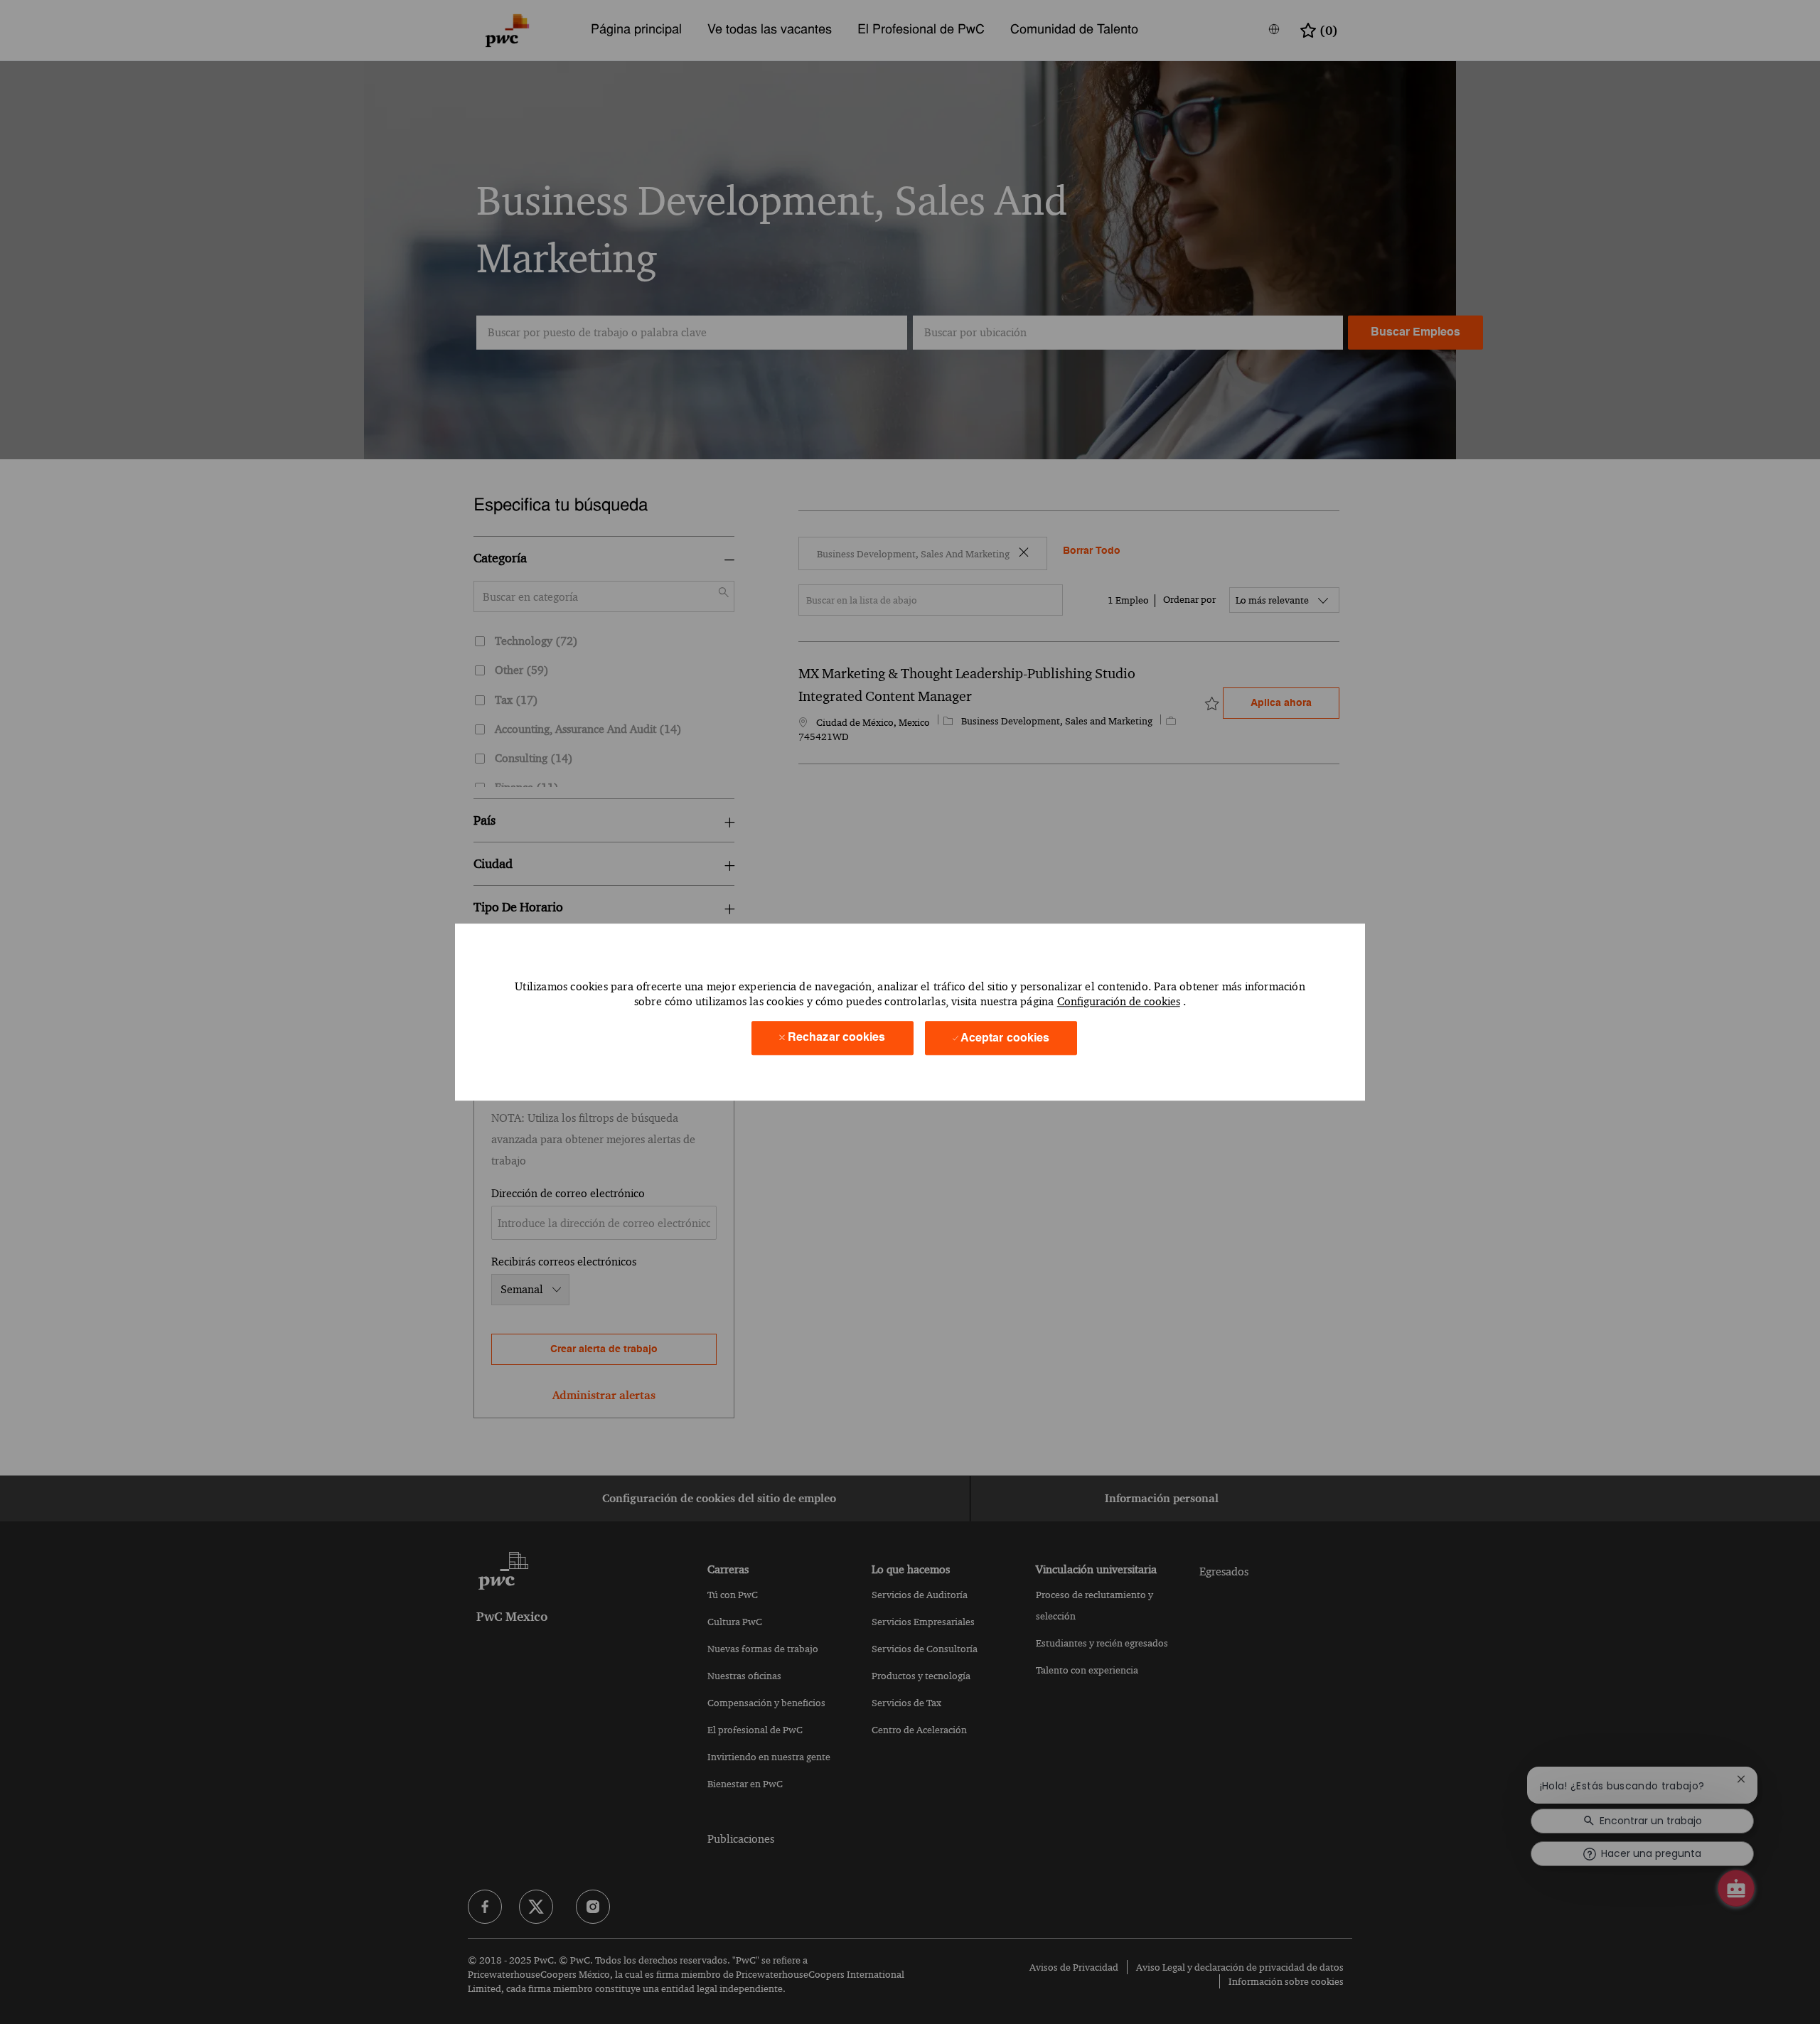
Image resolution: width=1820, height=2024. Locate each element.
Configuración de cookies (1119, 1002)
